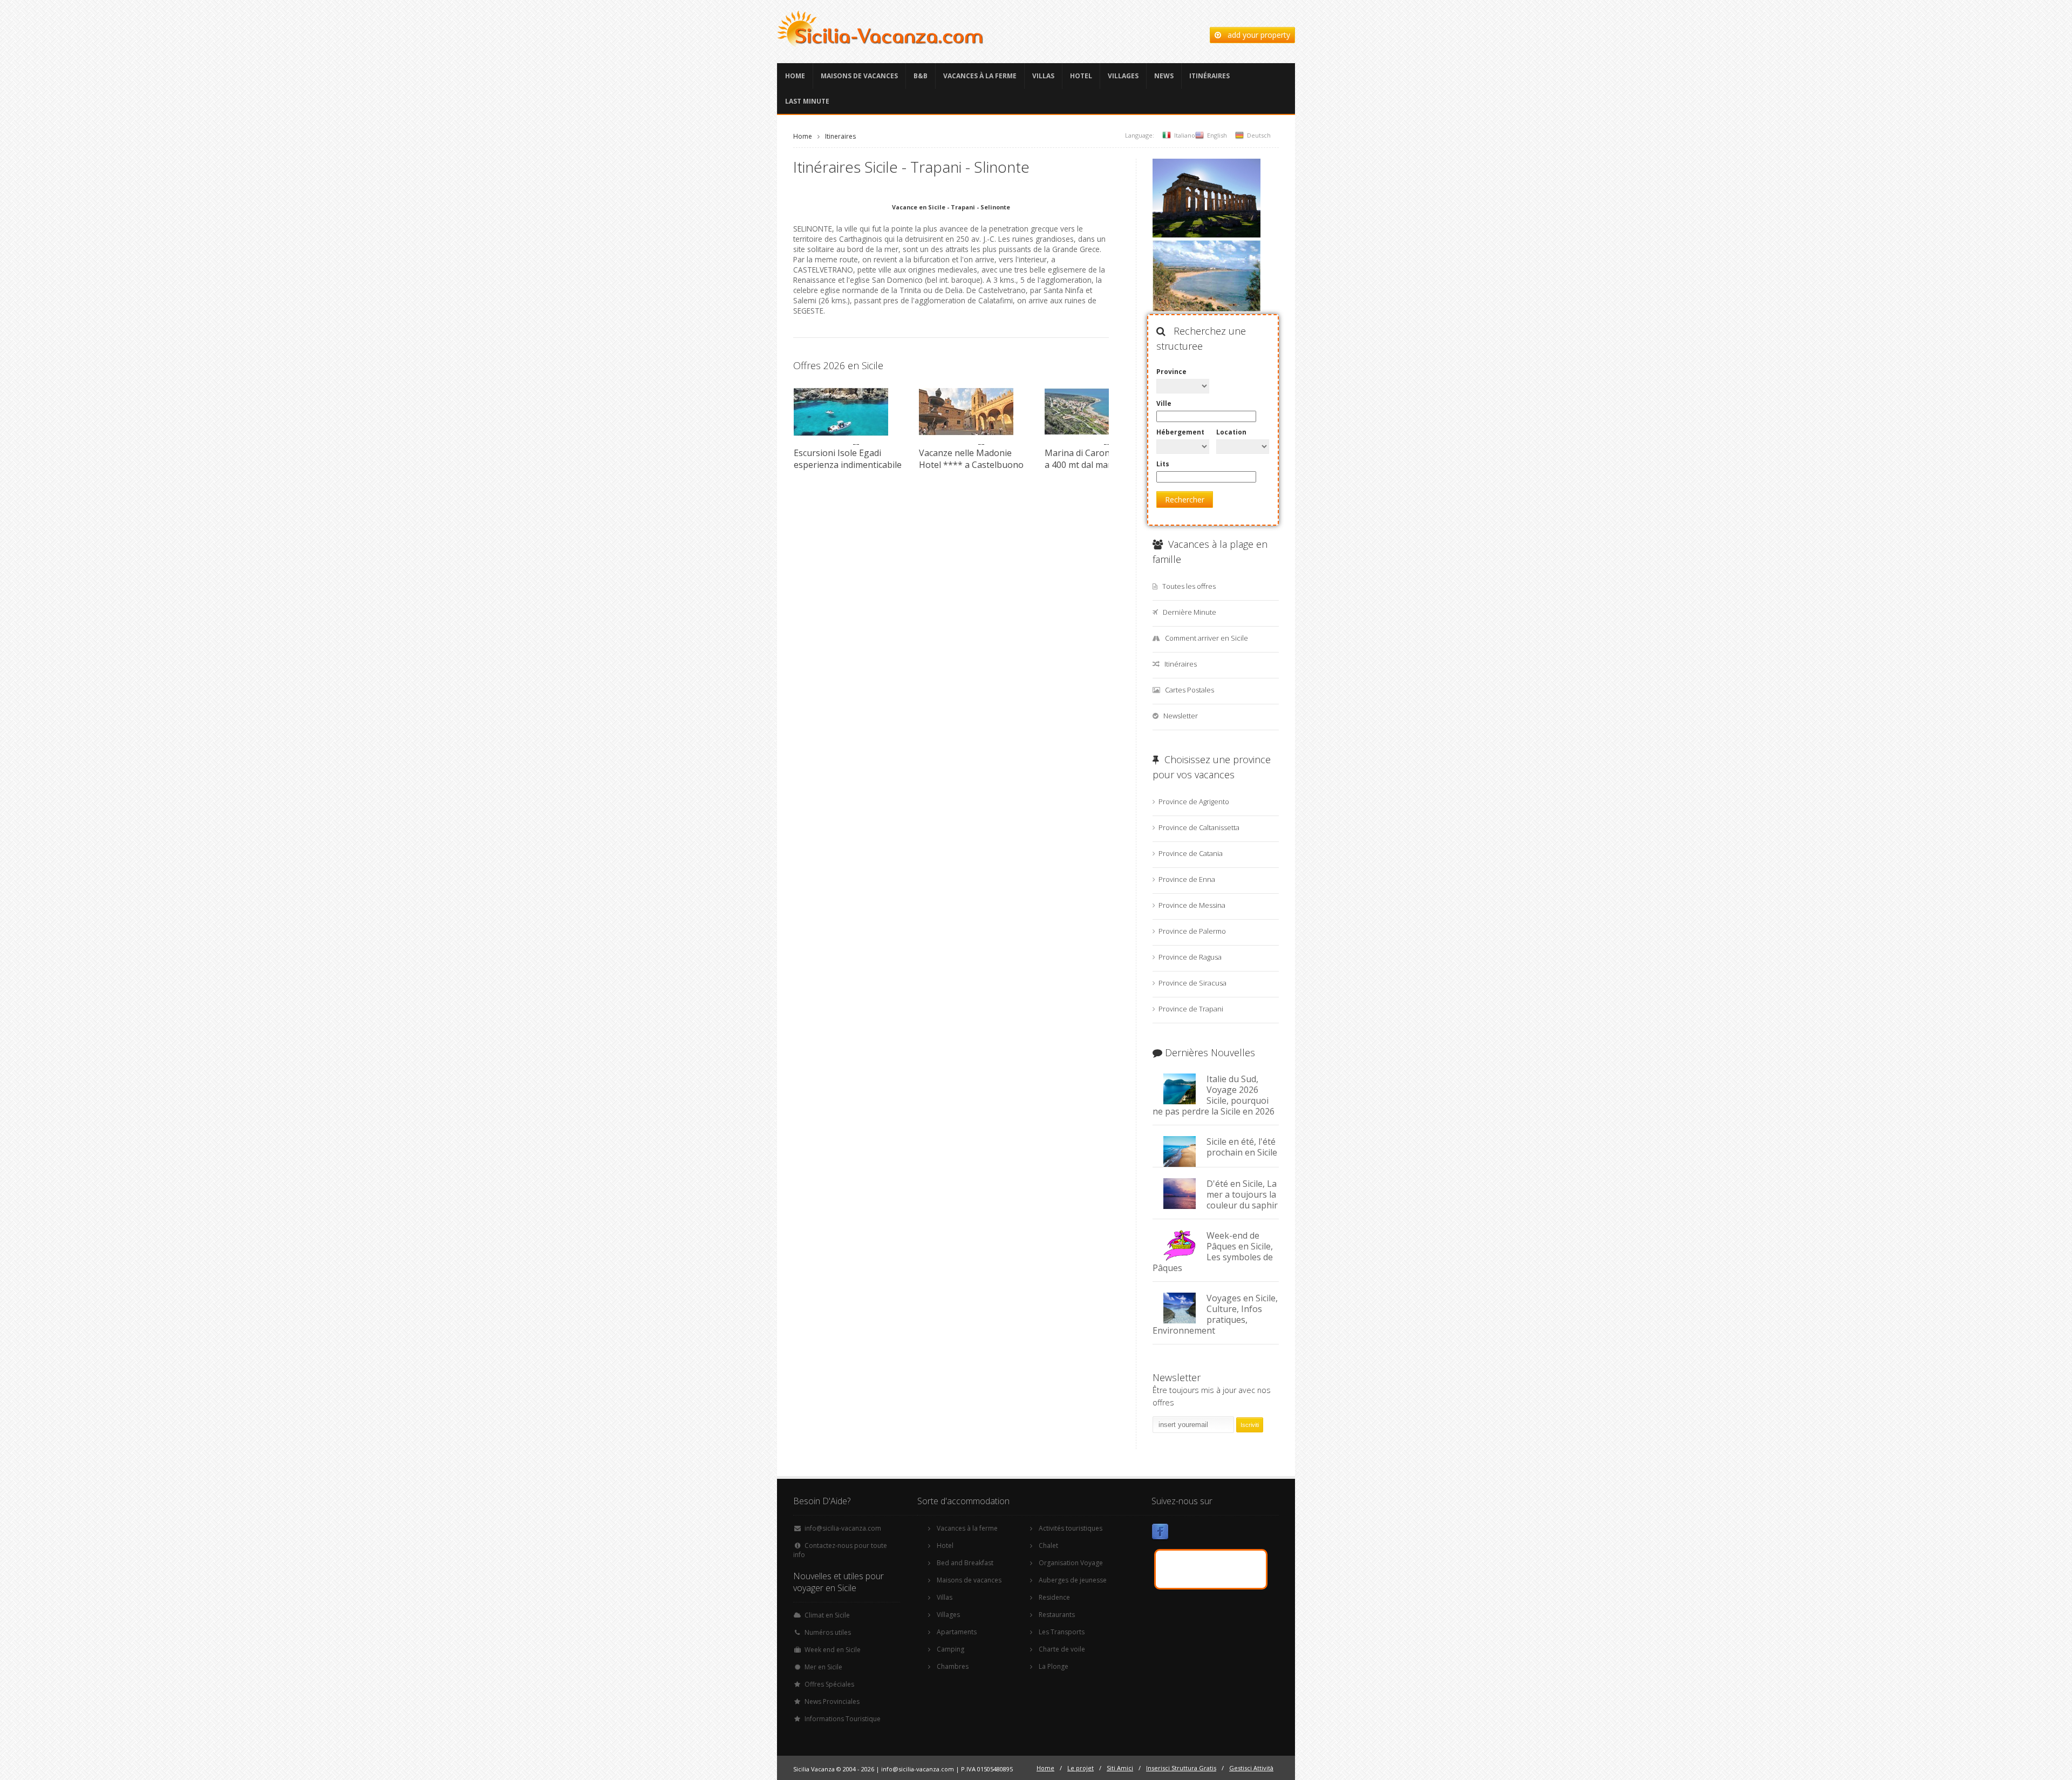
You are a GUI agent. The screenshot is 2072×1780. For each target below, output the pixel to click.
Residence (1054, 1597)
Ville (1164, 403)
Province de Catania (1191, 853)
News (1164, 76)
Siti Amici (1120, 1768)
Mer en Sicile (823, 1667)
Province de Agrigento (1194, 801)
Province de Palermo (1192, 931)
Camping (950, 1649)
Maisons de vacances (859, 76)
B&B (921, 76)
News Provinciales (832, 1701)
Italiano (1185, 135)
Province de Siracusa (1192, 983)
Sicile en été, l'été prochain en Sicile (1242, 1147)
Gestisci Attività (1251, 1768)
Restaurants (1057, 1615)
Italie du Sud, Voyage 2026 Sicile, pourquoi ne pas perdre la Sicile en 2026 (1214, 1095)
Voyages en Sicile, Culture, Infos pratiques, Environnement (1215, 1314)
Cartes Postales (1190, 690)
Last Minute (807, 101)
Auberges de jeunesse (1073, 1580)
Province (1171, 372)
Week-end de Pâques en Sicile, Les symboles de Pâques (1213, 1252)
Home (795, 76)
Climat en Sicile (827, 1615)
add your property (1256, 35)
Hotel (1081, 76)
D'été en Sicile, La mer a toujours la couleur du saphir (1242, 1194)
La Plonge (1054, 1666)
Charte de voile (1062, 1649)
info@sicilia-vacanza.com (843, 1528)
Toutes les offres (1189, 586)
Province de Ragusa (1190, 957)
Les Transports (1062, 1632)
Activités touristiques (1071, 1528)
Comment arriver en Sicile (1207, 638)
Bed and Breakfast (965, 1563)
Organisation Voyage (1071, 1563)
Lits (1163, 464)
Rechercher (1185, 500)
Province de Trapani (1191, 1009)
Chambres (953, 1666)
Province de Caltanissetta (1199, 827)
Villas (1043, 76)
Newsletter (1181, 716)
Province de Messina (1192, 905)
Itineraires (840, 136)
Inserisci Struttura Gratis (1181, 1768)
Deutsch (1259, 135)
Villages (1123, 76)
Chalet (1048, 1545)
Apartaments (957, 1632)
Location (1231, 432)
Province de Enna (1187, 879)
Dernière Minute (1190, 612)
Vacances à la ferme (980, 76)
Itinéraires (1209, 76)
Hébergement (1180, 432)
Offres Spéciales (829, 1684)
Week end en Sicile (833, 1650)
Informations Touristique (843, 1719)
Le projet (1081, 1768)
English (1217, 135)
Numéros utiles (828, 1632)
